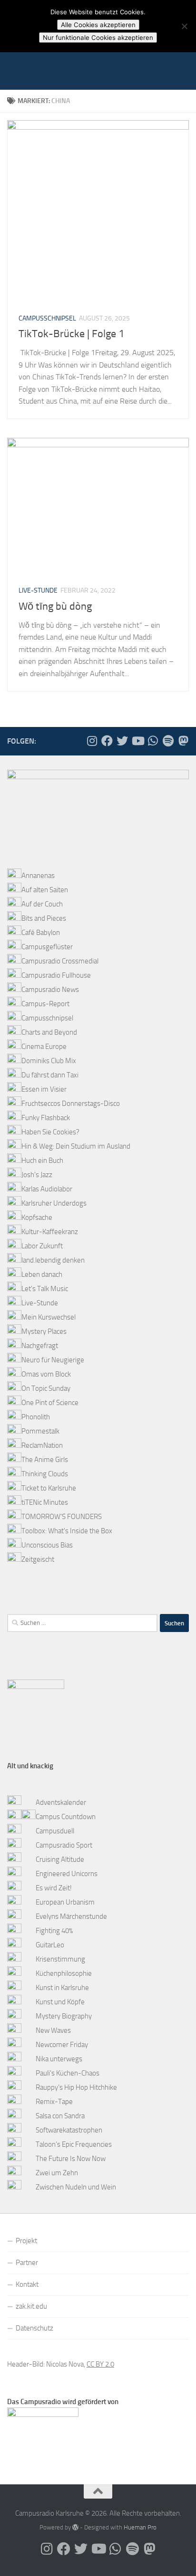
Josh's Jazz (37, 1175)
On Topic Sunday (46, 1388)
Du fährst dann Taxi (50, 1075)
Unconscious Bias (47, 1545)
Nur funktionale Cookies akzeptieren (98, 38)
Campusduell (55, 1831)
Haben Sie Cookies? (50, 1132)
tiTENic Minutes (45, 1502)
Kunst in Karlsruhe (62, 1988)
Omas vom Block (46, 1374)
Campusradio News (50, 990)
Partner (27, 2263)
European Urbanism (65, 1902)
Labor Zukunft (42, 1246)
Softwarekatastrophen (69, 2130)
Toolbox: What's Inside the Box (67, 1531)
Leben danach (42, 1274)
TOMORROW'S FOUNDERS (62, 1517)
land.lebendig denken (53, 1260)
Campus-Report (45, 1004)
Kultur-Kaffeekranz (50, 1232)
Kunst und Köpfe (60, 2002)
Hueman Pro (140, 2527)
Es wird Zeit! (54, 1888)
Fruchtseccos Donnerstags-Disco (71, 1104)
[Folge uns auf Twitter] (122, 741)
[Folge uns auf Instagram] (92, 741)
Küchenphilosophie (64, 1973)
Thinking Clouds (45, 1474)
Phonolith (36, 1417)
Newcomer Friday (62, 2045)
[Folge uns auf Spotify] (168, 741)
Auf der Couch (42, 904)
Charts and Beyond (49, 1032)
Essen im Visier (44, 1089)
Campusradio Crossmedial (60, 961)
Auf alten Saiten (45, 890)
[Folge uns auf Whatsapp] (153, 741)
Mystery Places (44, 1331)
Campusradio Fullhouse (56, 975)
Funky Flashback (46, 1118)
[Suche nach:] (82, 1623)
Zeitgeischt (38, 1559)
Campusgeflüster (47, 947)
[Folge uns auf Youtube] (137, 741)
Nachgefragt (40, 1346)
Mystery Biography (64, 2016)
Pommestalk (40, 1431)
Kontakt (27, 2284)
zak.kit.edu (31, 2306)
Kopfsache (37, 1217)
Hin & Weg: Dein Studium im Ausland (76, 1146)
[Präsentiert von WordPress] (75, 2527)
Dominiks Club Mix (49, 1061)
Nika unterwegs (59, 2059)
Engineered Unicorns (67, 1874)
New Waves (53, 2030)
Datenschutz (34, 2328)
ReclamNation (42, 1445)
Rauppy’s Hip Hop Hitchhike (76, 2087)
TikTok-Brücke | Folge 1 (71, 334)
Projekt (26, 2241)
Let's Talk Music (45, 1289)
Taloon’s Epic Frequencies (74, 2144)
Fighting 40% (54, 1931)
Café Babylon (41, 933)
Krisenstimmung (60, 1959)
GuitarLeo (50, 1945)
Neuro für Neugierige (53, 1360)
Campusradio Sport (64, 1845)
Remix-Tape (54, 2102)
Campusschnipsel (47, 318)
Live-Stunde (38, 590)
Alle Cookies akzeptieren (98, 25)
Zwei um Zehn (57, 2173)
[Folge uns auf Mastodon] (183, 741)
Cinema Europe (44, 1047)
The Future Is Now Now (71, 2159)
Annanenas (38, 876)
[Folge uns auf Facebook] (107, 741)
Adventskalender (61, 1802)
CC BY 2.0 (100, 2364)
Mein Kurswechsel (49, 1317)
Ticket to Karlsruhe (49, 1488)
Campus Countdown (66, 1817)
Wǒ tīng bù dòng (55, 606)
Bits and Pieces (44, 918)
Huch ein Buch (42, 1161)
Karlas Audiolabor (47, 1189)
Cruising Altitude (60, 1859)
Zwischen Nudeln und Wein (76, 2187)
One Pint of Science (50, 1403)
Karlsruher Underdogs (54, 1203)
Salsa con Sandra (60, 2116)
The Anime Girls (45, 1460)
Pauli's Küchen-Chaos (68, 2073)
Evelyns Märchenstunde (71, 1916)
